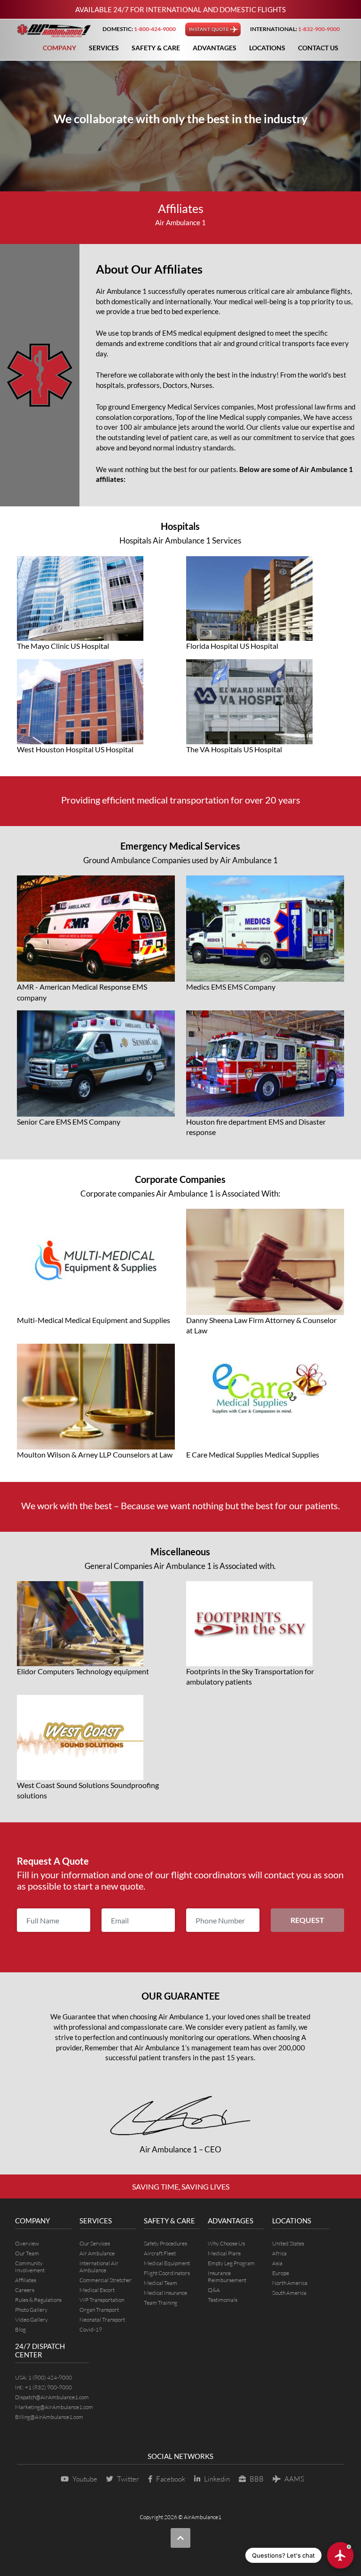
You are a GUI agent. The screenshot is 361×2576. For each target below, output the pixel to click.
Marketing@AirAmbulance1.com (54, 2407)
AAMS (294, 2479)
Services (104, 48)
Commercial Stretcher (106, 2280)
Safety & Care (156, 48)
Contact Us (318, 48)
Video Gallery (31, 2320)
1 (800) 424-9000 (50, 2377)
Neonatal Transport (102, 2320)
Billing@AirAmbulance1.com (49, 2417)
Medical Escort (97, 2290)
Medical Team (161, 2283)
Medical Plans (224, 2253)
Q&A (214, 2290)
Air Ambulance (97, 2253)
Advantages (215, 48)
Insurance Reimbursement (227, 2277)
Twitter (128, 2479)
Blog (20, 2329)
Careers (25, 2290)
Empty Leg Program (231, 2263)
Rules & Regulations (38, 2300)
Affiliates (26, 2280)
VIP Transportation (102, 2300)
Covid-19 (91, 2329)
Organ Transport (99, 2310)
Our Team (27, 2253)
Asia (277, 2263)
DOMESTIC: (139, 29)
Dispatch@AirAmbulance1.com (52, 2397)
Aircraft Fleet (160, 2253)
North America (290, 2283)
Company (59, 48)
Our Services (95, 2243)
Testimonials (223, 2300)
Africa (279, 2253)
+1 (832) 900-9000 (48, 2387)
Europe (281, 2273)
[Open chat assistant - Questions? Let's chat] (340, 2555)
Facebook (171, 2479)
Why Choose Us (226, 2243)
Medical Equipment (167, 2263)
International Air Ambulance (99, 2267)
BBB (257, 2479)
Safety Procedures (165, 2243)
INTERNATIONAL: (295, 29)
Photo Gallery (31, 2310)
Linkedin (217, 2479)
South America (289, 2293)
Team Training (161, 2303)
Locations (267, 48)
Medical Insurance (165, 2293)
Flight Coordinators (167, 2273)
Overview (27, 2243)
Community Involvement (30, 2267)
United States (288, 2243)
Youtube (85, 2479)
